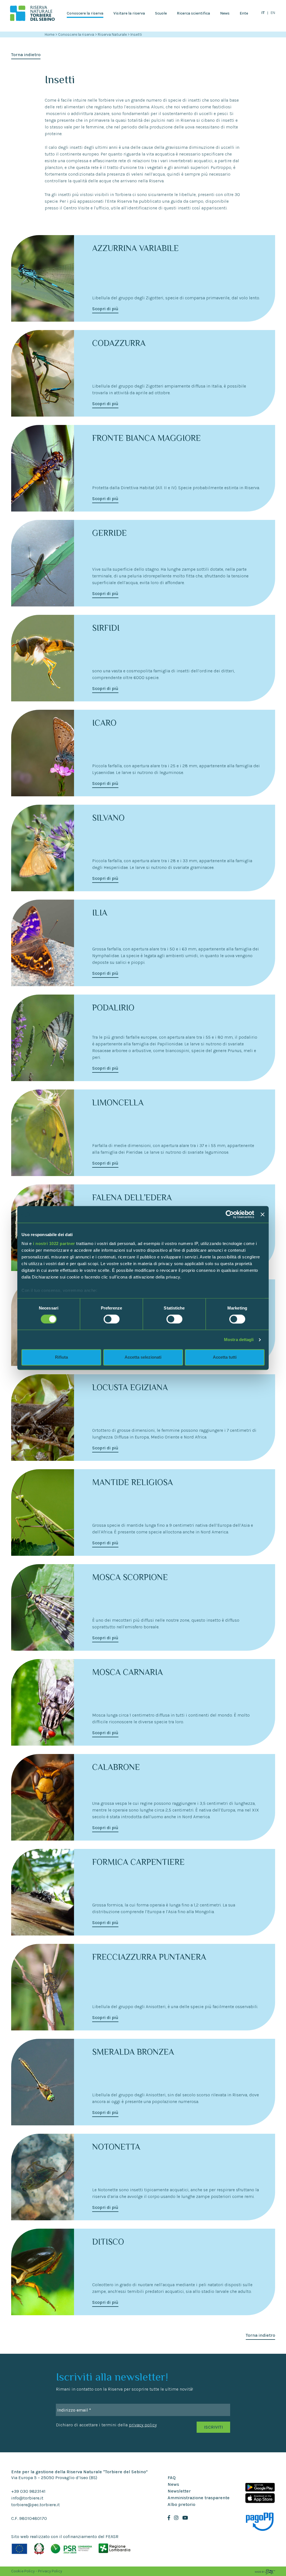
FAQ (172, 2478)
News (225, 13)
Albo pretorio (181, 2504)
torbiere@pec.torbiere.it (35, 2505)
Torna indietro (26, 55)
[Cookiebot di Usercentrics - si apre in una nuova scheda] (230, 1214)
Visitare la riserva (129, 13)
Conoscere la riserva (85, 13)
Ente (244, 13)
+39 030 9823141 (28, 2491)
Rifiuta (61, 1357)
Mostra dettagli (239, 1340)
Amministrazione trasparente (199, 2498)
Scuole (161, 13)
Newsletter (179, 2491)
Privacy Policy (50, 2571)
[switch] (112, 1319)
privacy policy (143, 2425)
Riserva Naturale (113, 34)
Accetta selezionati (143, 1357)
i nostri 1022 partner (54, 1243)
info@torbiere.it (27, 2498)
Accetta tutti (225, 1357)
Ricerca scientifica (193, 13)
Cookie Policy (23, 2571)
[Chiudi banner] (263, 1214)
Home (50, 34)
